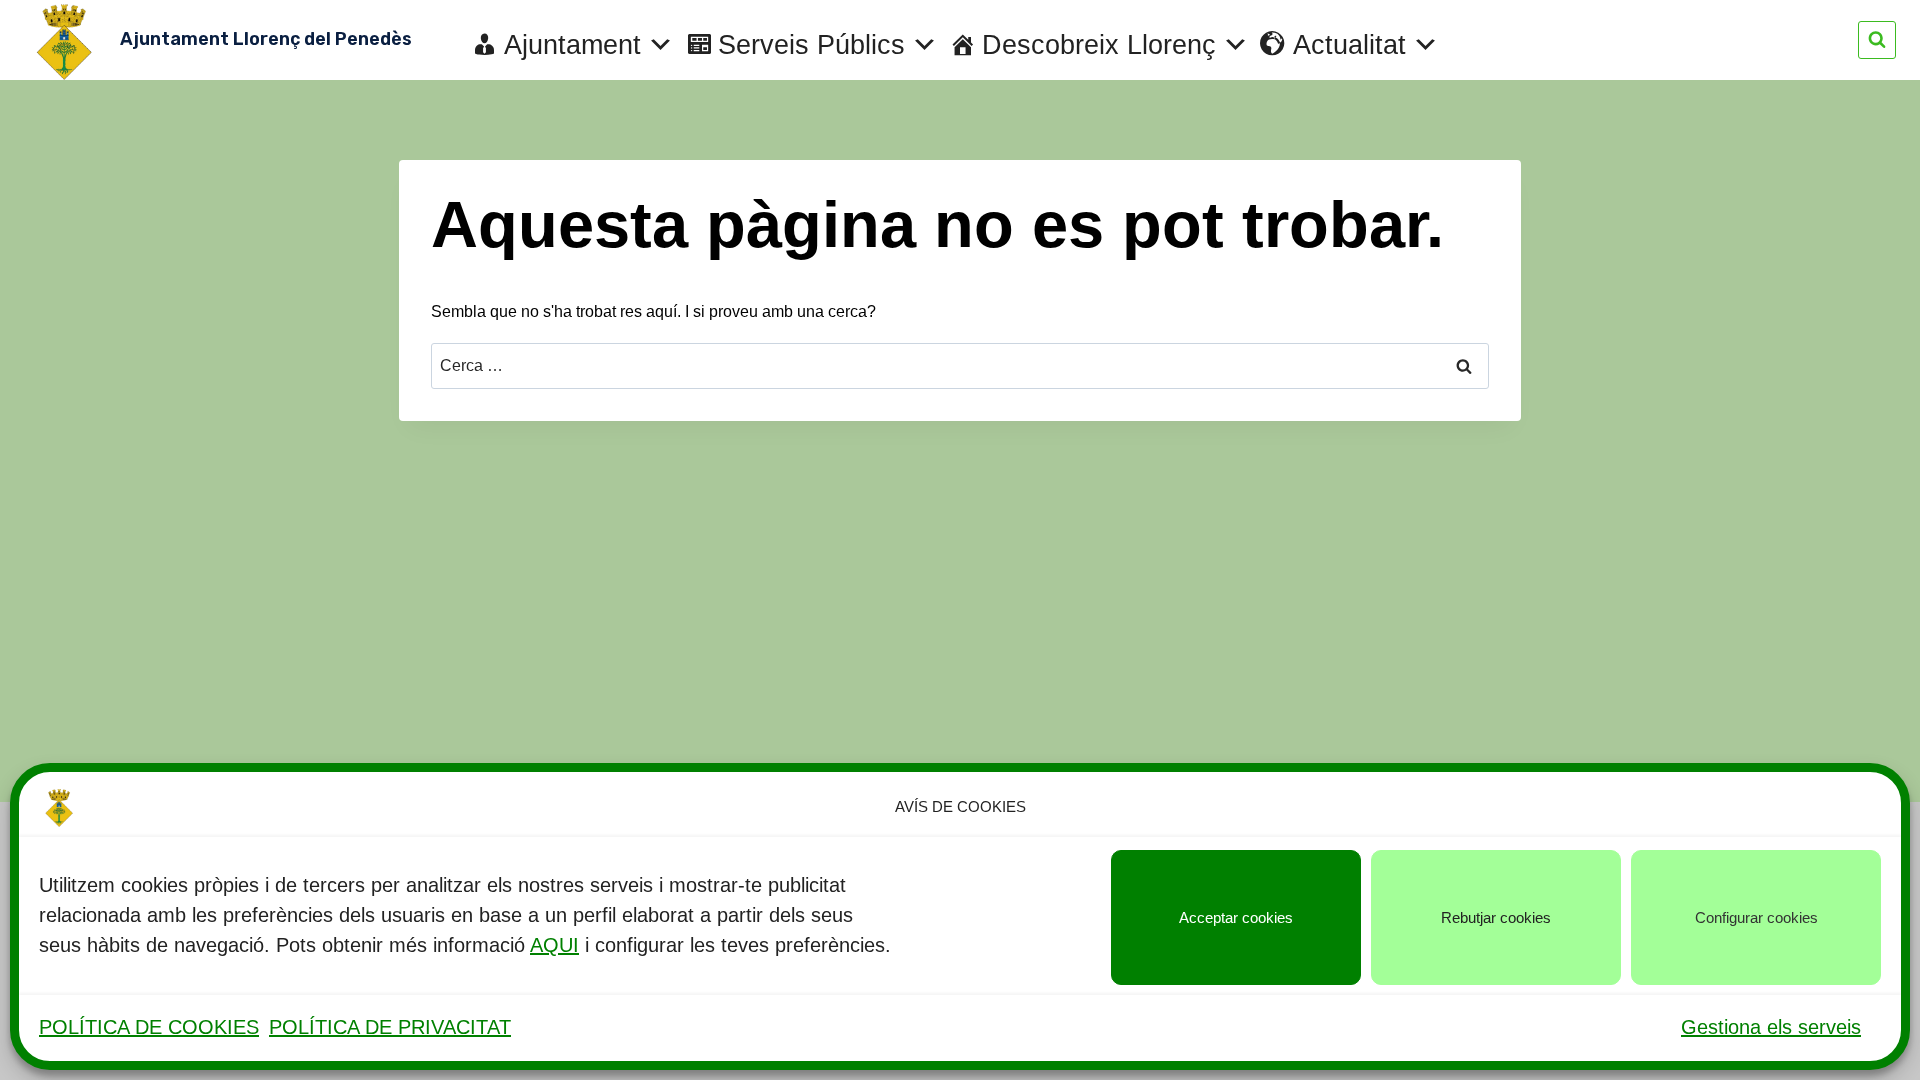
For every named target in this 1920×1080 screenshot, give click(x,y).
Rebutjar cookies (1496, 917)
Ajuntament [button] (572, 45)
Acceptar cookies (1236, 917)
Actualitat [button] (1349, 45)
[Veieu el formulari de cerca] (1877, 40)
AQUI (554, 945)
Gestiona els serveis (1771, 1027)
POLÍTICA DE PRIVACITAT (390, 1027)
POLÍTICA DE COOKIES (149, 1027)
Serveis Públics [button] (811, 45)
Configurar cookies (1756, 917)
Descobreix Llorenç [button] (1099, 45)
